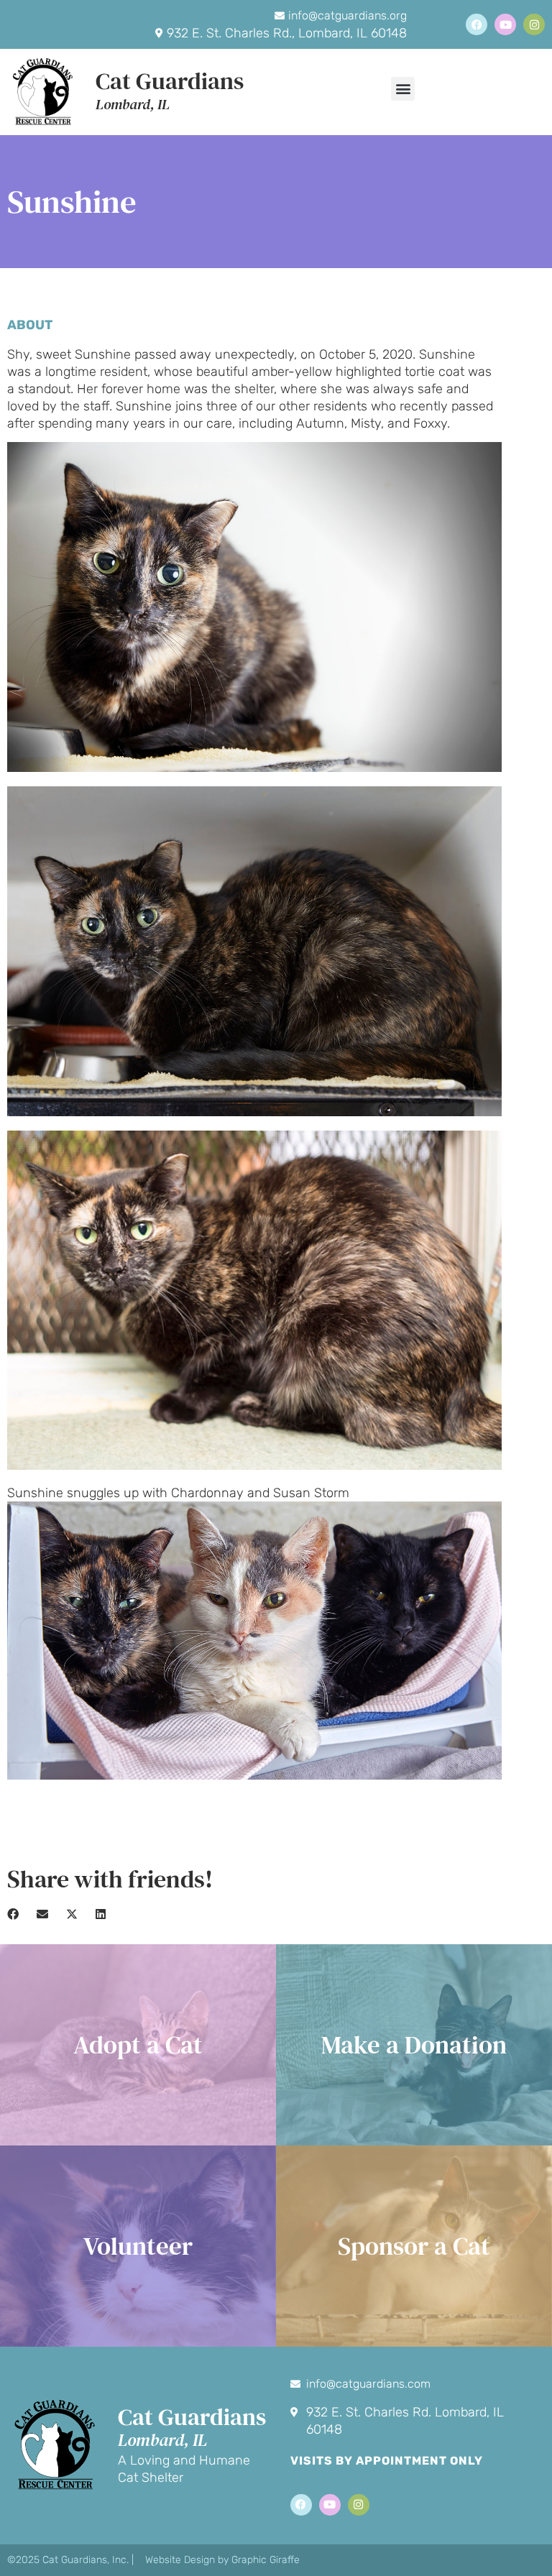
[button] (403, 89)
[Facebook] (477, 24)
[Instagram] (534, 24)
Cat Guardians (170, 81)
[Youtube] (505, 24)
